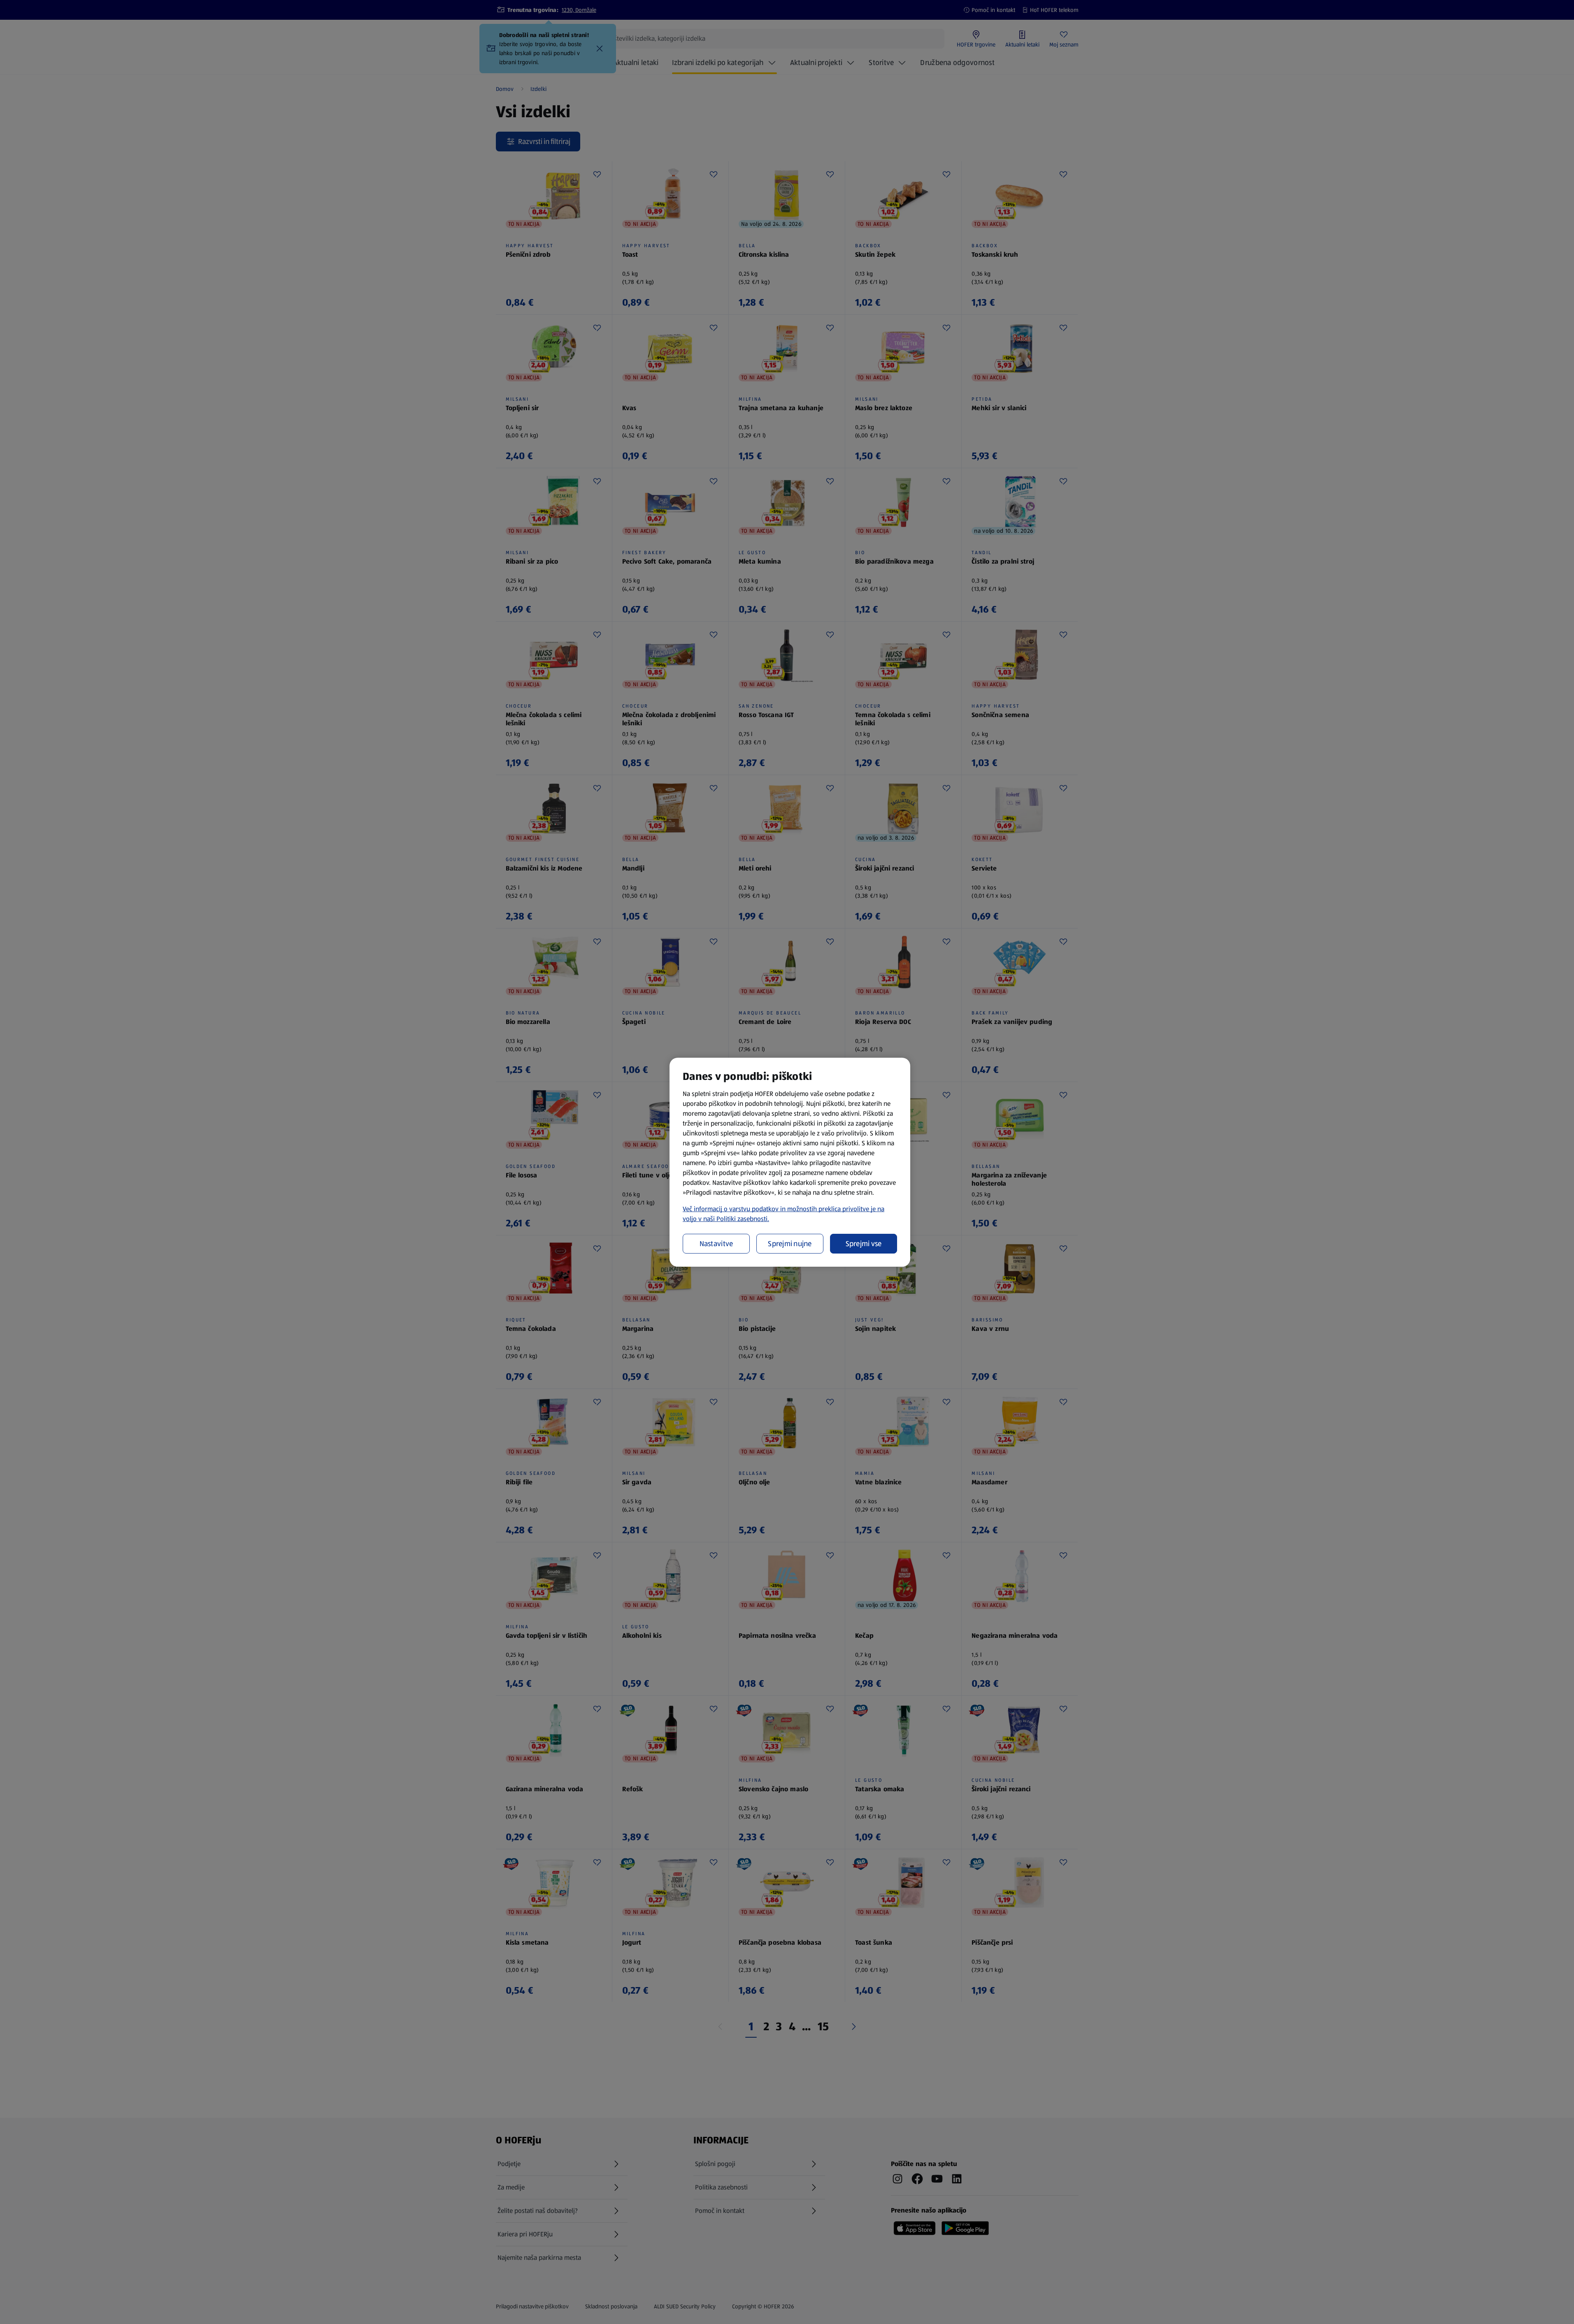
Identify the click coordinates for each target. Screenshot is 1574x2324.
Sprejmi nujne (790, 1244)
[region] (790, 1162)
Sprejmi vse (864, 1244)
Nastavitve (716, 1244)
